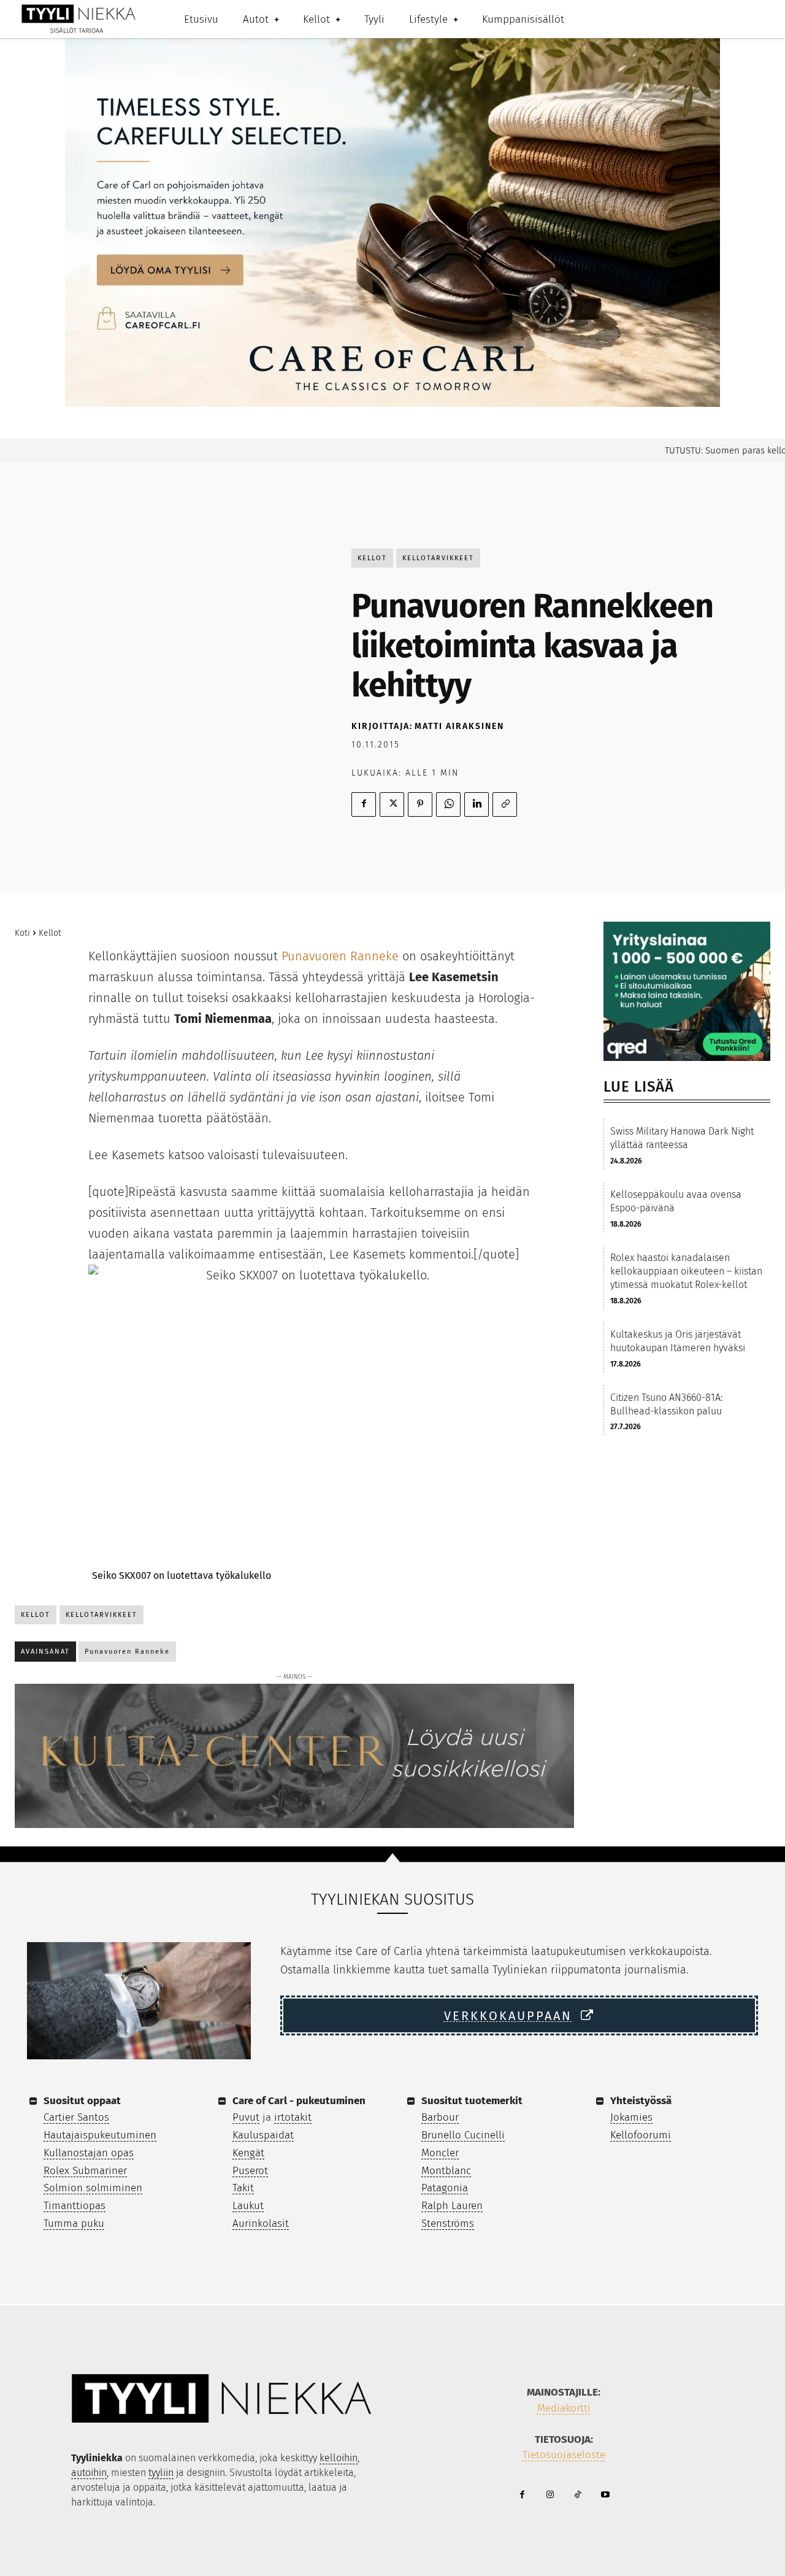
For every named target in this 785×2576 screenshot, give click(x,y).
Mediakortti (564, 2408)
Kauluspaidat (263, 2135)
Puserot (250, 2171)
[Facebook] (364, 804)
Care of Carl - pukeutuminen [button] (299, 2101)
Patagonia (445, 2188)
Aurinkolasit (261, 2223)
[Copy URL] (505, 804)
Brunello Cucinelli (463, 2135)
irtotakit (293, 2117)
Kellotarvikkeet (438, 558)
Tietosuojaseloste (564, 2455)
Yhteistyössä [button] (641, 2101)
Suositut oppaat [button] (82, 2101)
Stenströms (448, 2223)
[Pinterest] (420, 804)
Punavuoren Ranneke (340, 956)
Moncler (440, 2153)
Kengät (248, 2153)
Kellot (372, 558)
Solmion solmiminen (93, 2188)
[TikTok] (577, 2495)
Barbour (440, 2117)
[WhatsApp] (448, 804)
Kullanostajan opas (89, 2153)
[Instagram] (550, 2495)
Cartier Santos (76, 2117)
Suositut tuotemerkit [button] (472, 2101)
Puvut (246, 2117)
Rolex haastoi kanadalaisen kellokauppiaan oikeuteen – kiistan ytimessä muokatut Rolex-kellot (686, 1271)
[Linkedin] (477, 804)
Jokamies (631, 2117)
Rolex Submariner (85, 2171)
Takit (243, 2188)
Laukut (248, 2206)
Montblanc (446, 2171)
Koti (22, 933)
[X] (392, 804)
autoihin (89, 2473)
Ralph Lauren (452, 2206)
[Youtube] (605, 2495)
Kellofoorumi (641, 2135)
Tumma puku (74, 2223)
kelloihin (339, 2458)
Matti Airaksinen (459, 726)
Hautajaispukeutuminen (100, 2135)
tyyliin (161, 2473)
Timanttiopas (75, 2206)
